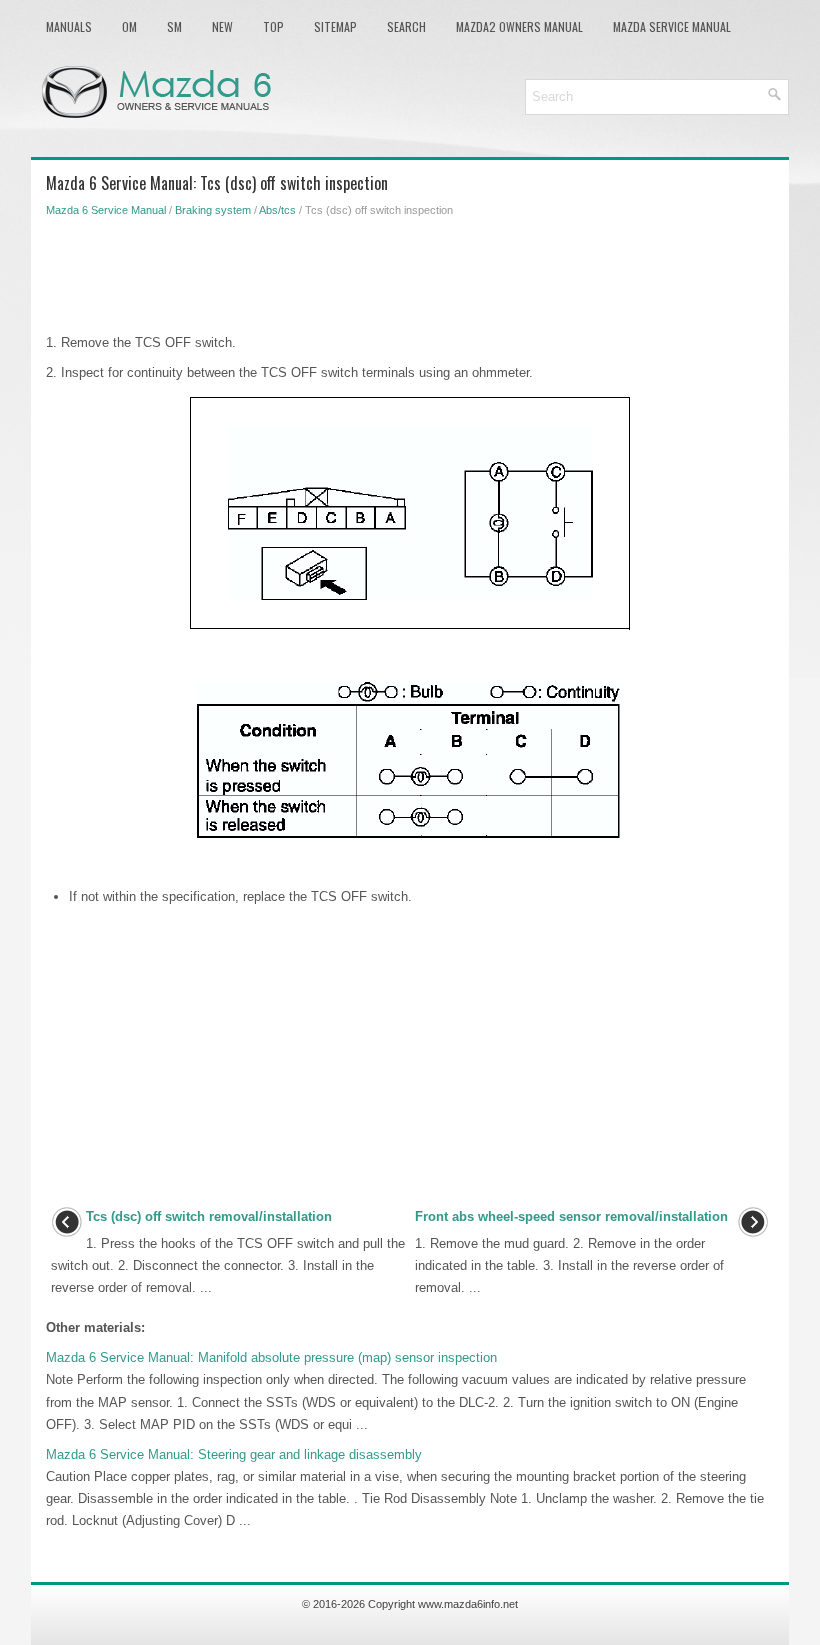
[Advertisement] (410, 272)
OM (129, 26)
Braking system (213, 210)
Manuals (69, 26)
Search (406, 26)
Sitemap (335, 26)
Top (273, 26)
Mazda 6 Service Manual (106, 210)
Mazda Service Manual (672, 26)
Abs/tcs (277, 210)
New (222, 26)
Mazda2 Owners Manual (519, 26)
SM (174, 26)
